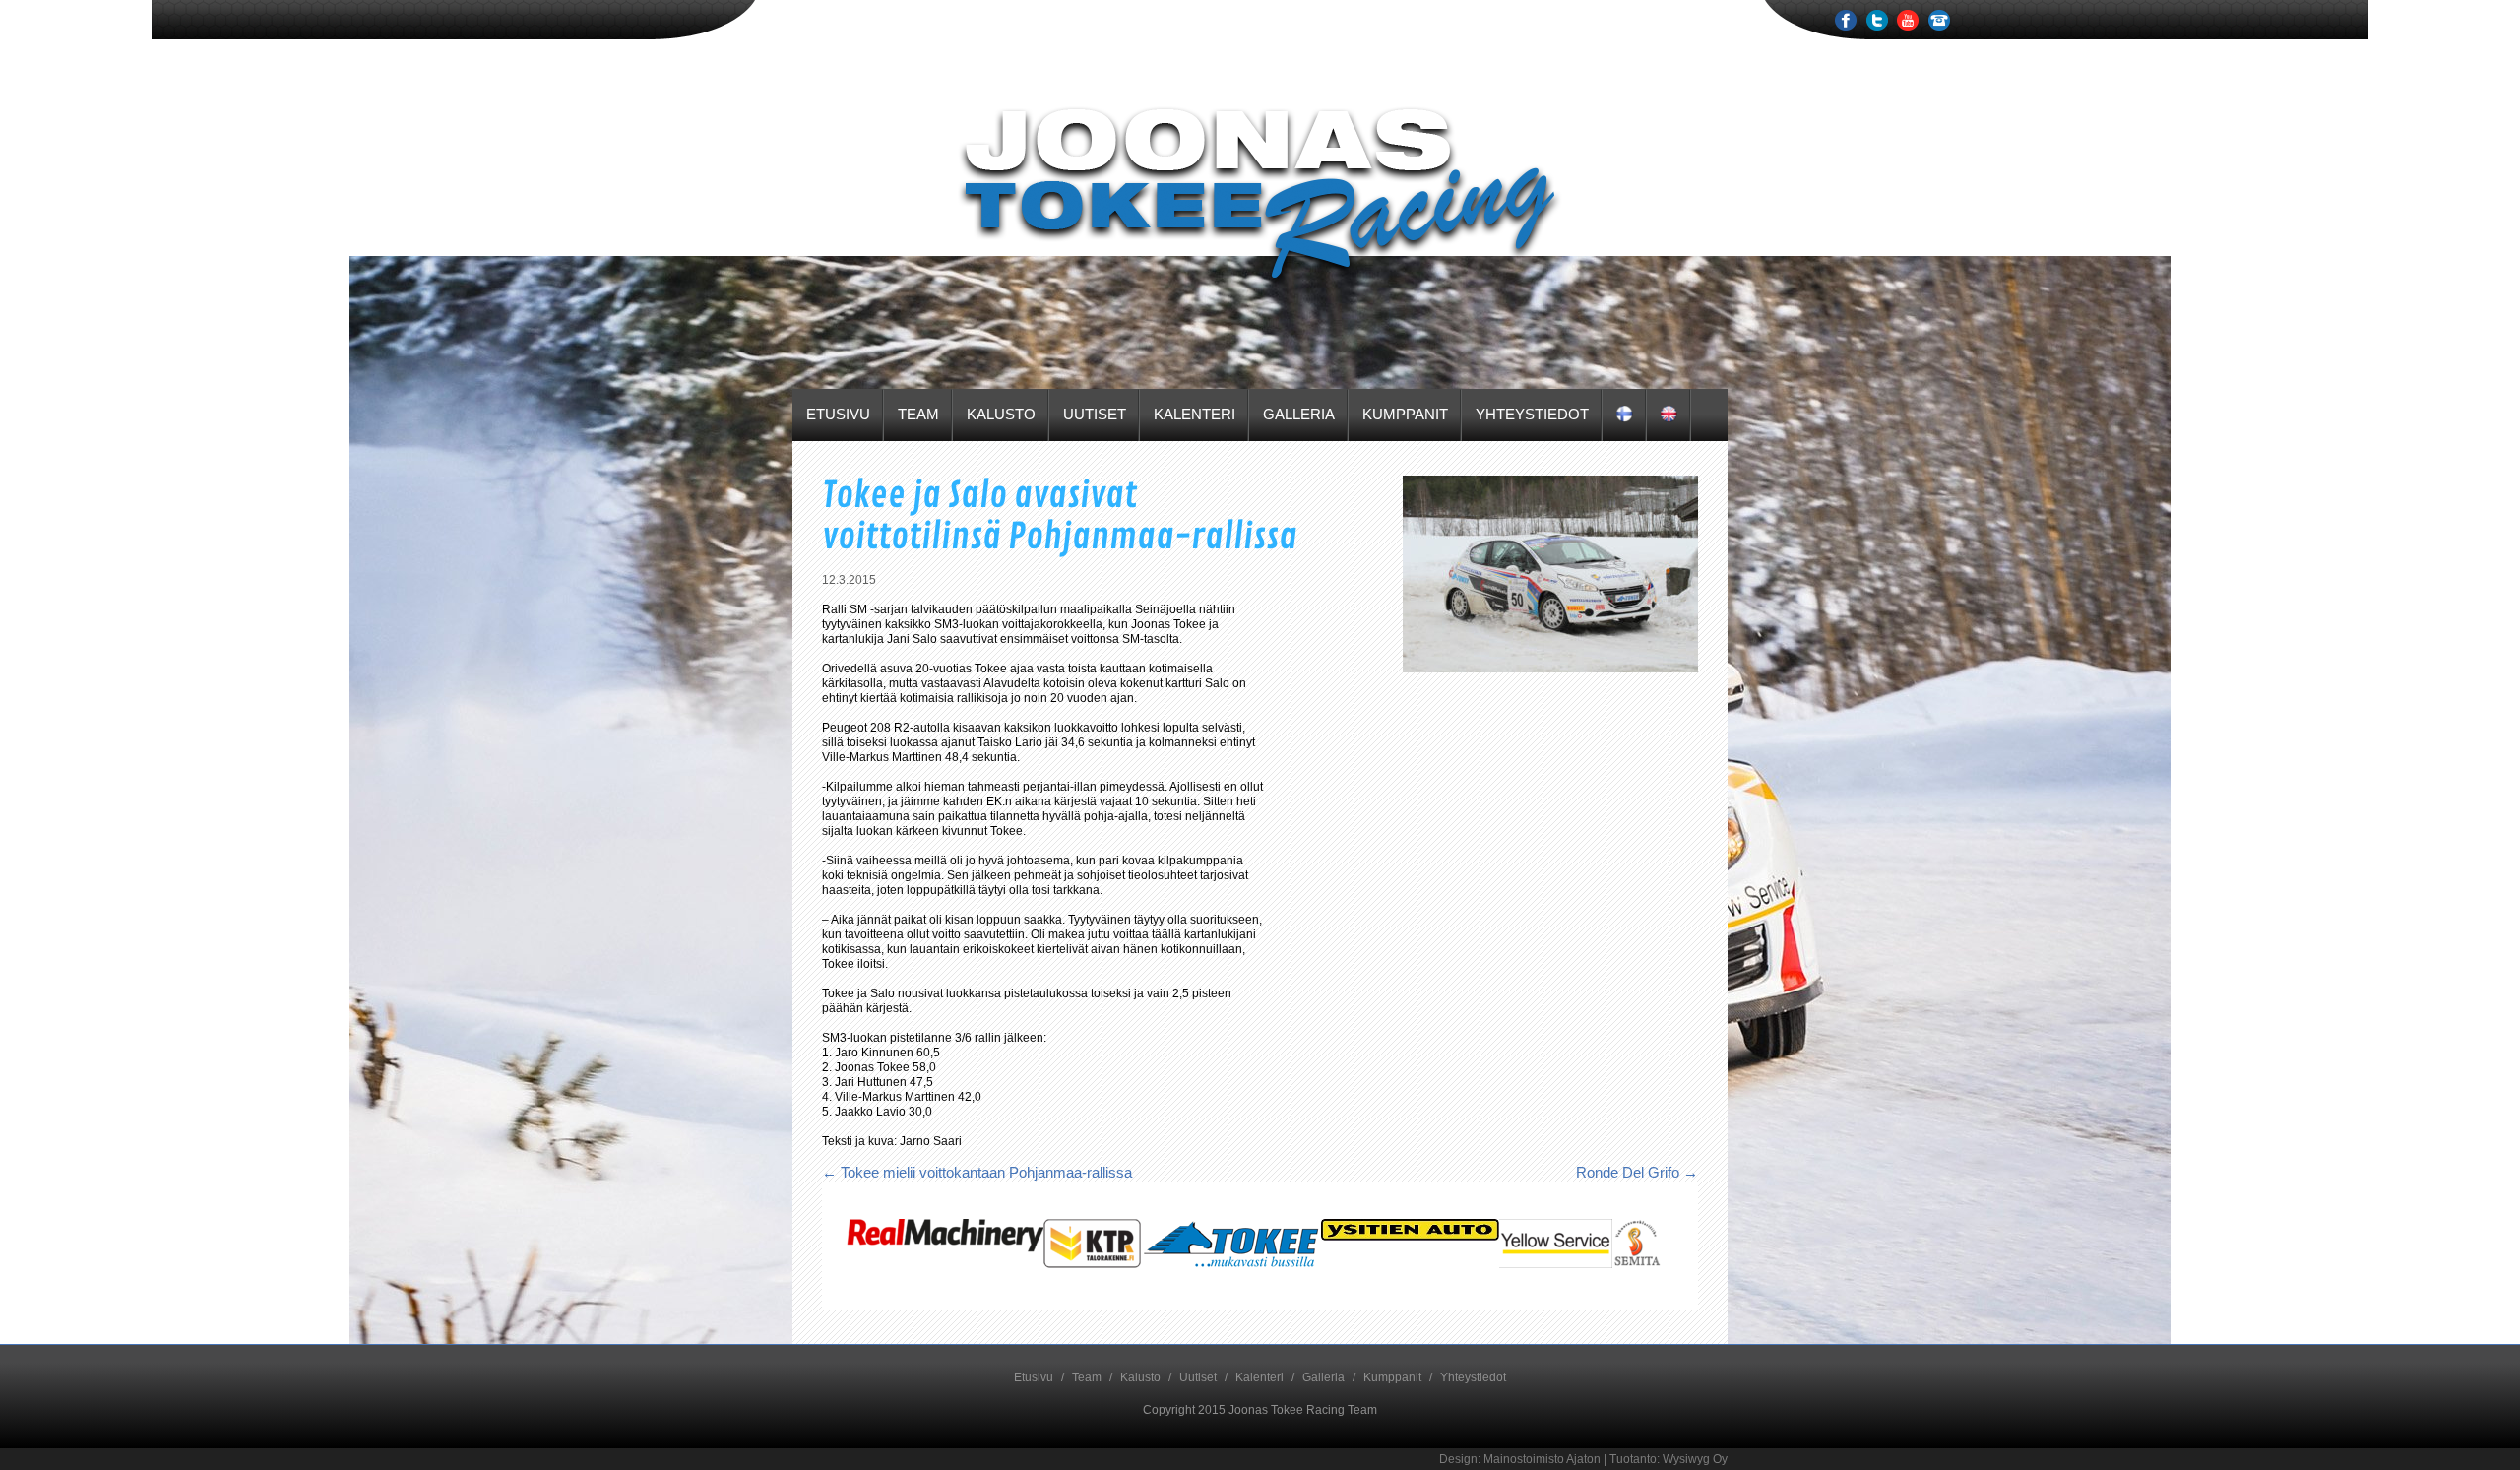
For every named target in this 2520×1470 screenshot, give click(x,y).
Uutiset (1095, 414)
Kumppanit (1405, 414)
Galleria (1299, 414)
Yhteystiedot (1532, 414)
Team (918, 414)
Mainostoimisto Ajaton (1542, 1459)
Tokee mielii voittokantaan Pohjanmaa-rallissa (977, 1172)
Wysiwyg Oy (1695, 1459)
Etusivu (838, 414)
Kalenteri (1195, 414)
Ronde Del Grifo (1637, 1172)
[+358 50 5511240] (1939, 27)
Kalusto (1001, 414)
